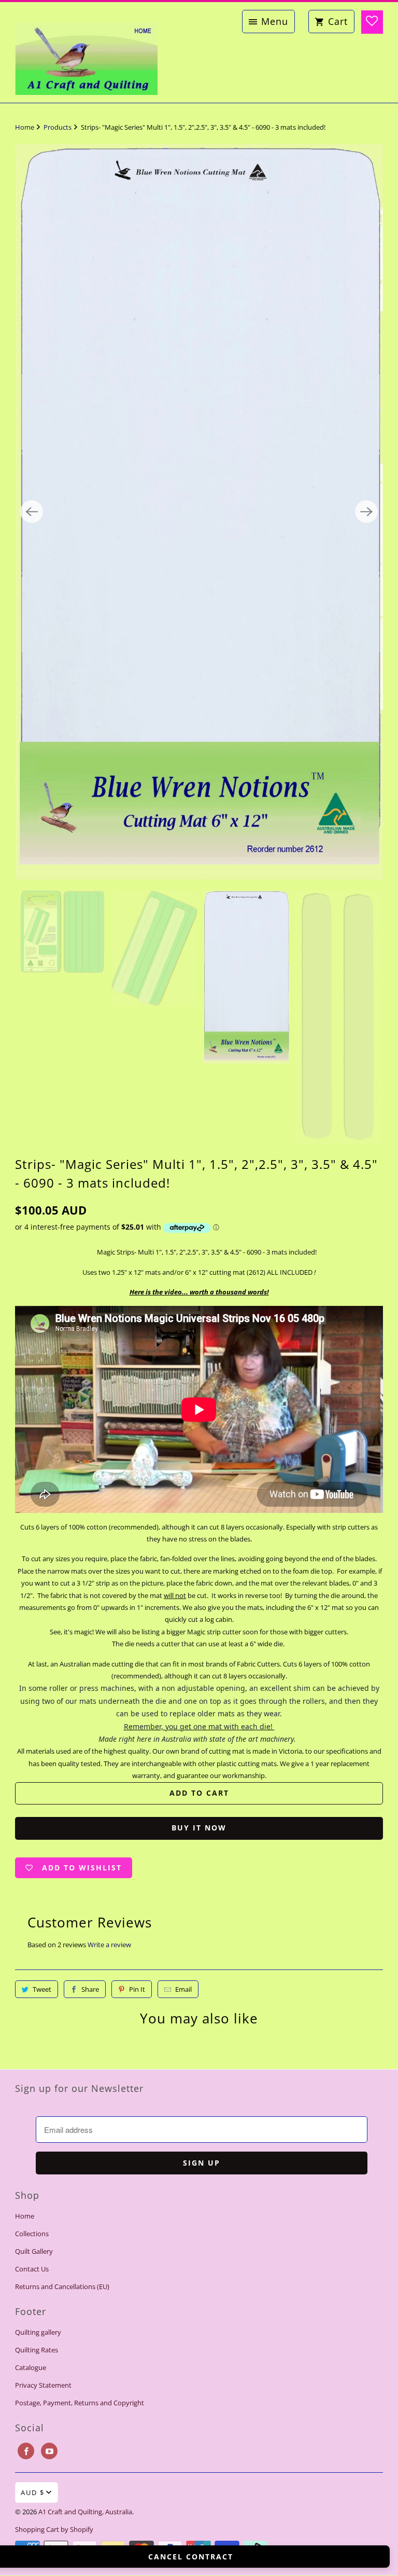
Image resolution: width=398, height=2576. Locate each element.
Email (183, 2329)
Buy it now (199, 2167)
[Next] (366, 682)
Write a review (109, 2284)
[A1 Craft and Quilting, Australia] (86, 52)
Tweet (42, 2329)
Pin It (137, 2329)
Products (58, 127)
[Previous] (32, 682)
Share (90, 2329)
